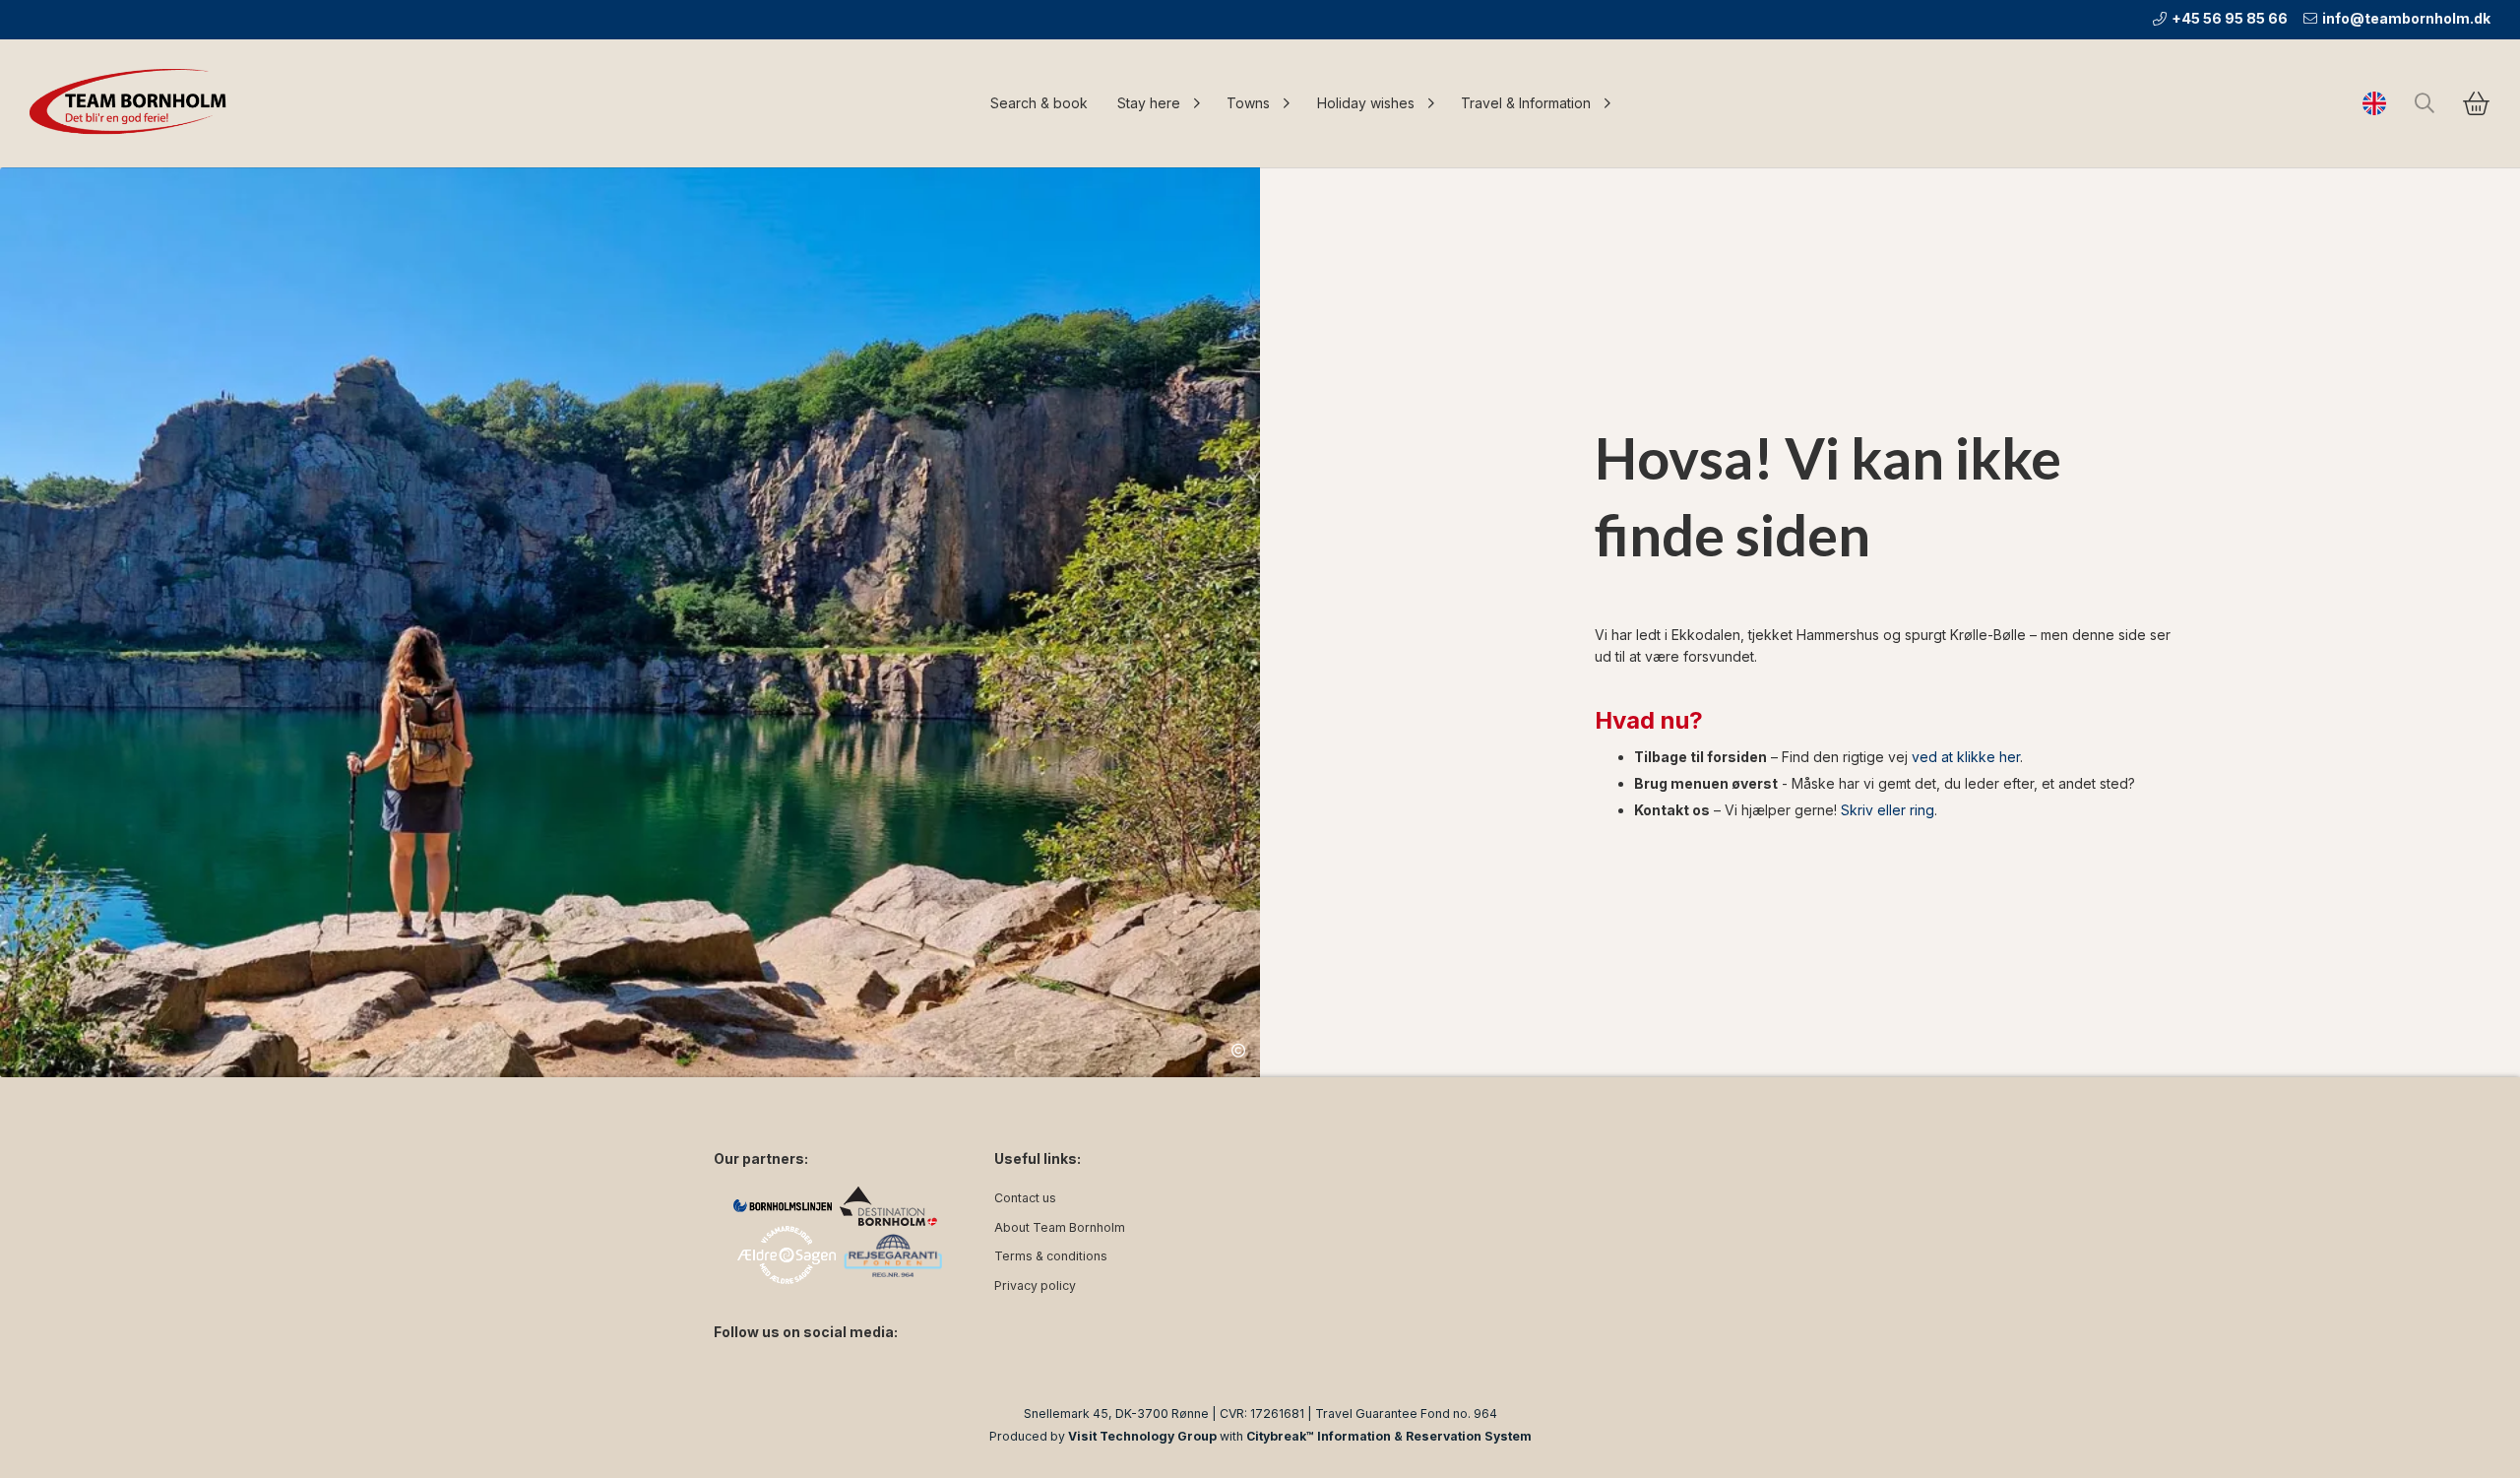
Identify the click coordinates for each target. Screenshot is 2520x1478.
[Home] (133, 103)
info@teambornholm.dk (2406, 18)
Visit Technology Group (1142, 1436)
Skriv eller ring (1888, 810)
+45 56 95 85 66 (2230, 18)
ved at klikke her (1966, 757)
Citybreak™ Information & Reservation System (1389, 1436)
